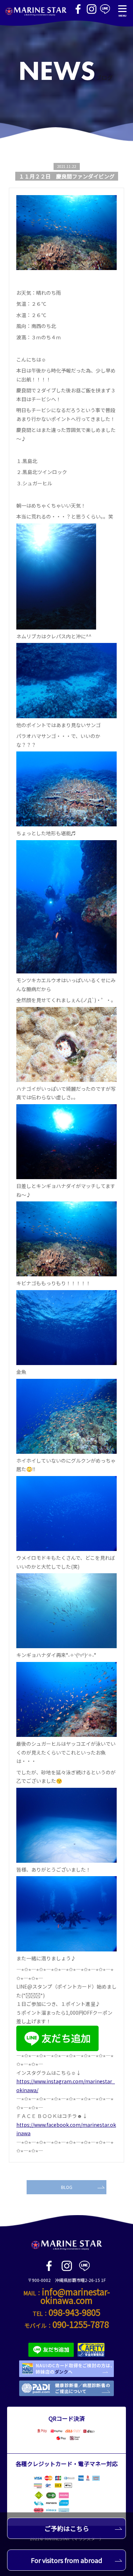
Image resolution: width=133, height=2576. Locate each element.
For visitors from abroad (66, 2560)
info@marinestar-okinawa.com (75, 2296)
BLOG (67, 2187)
